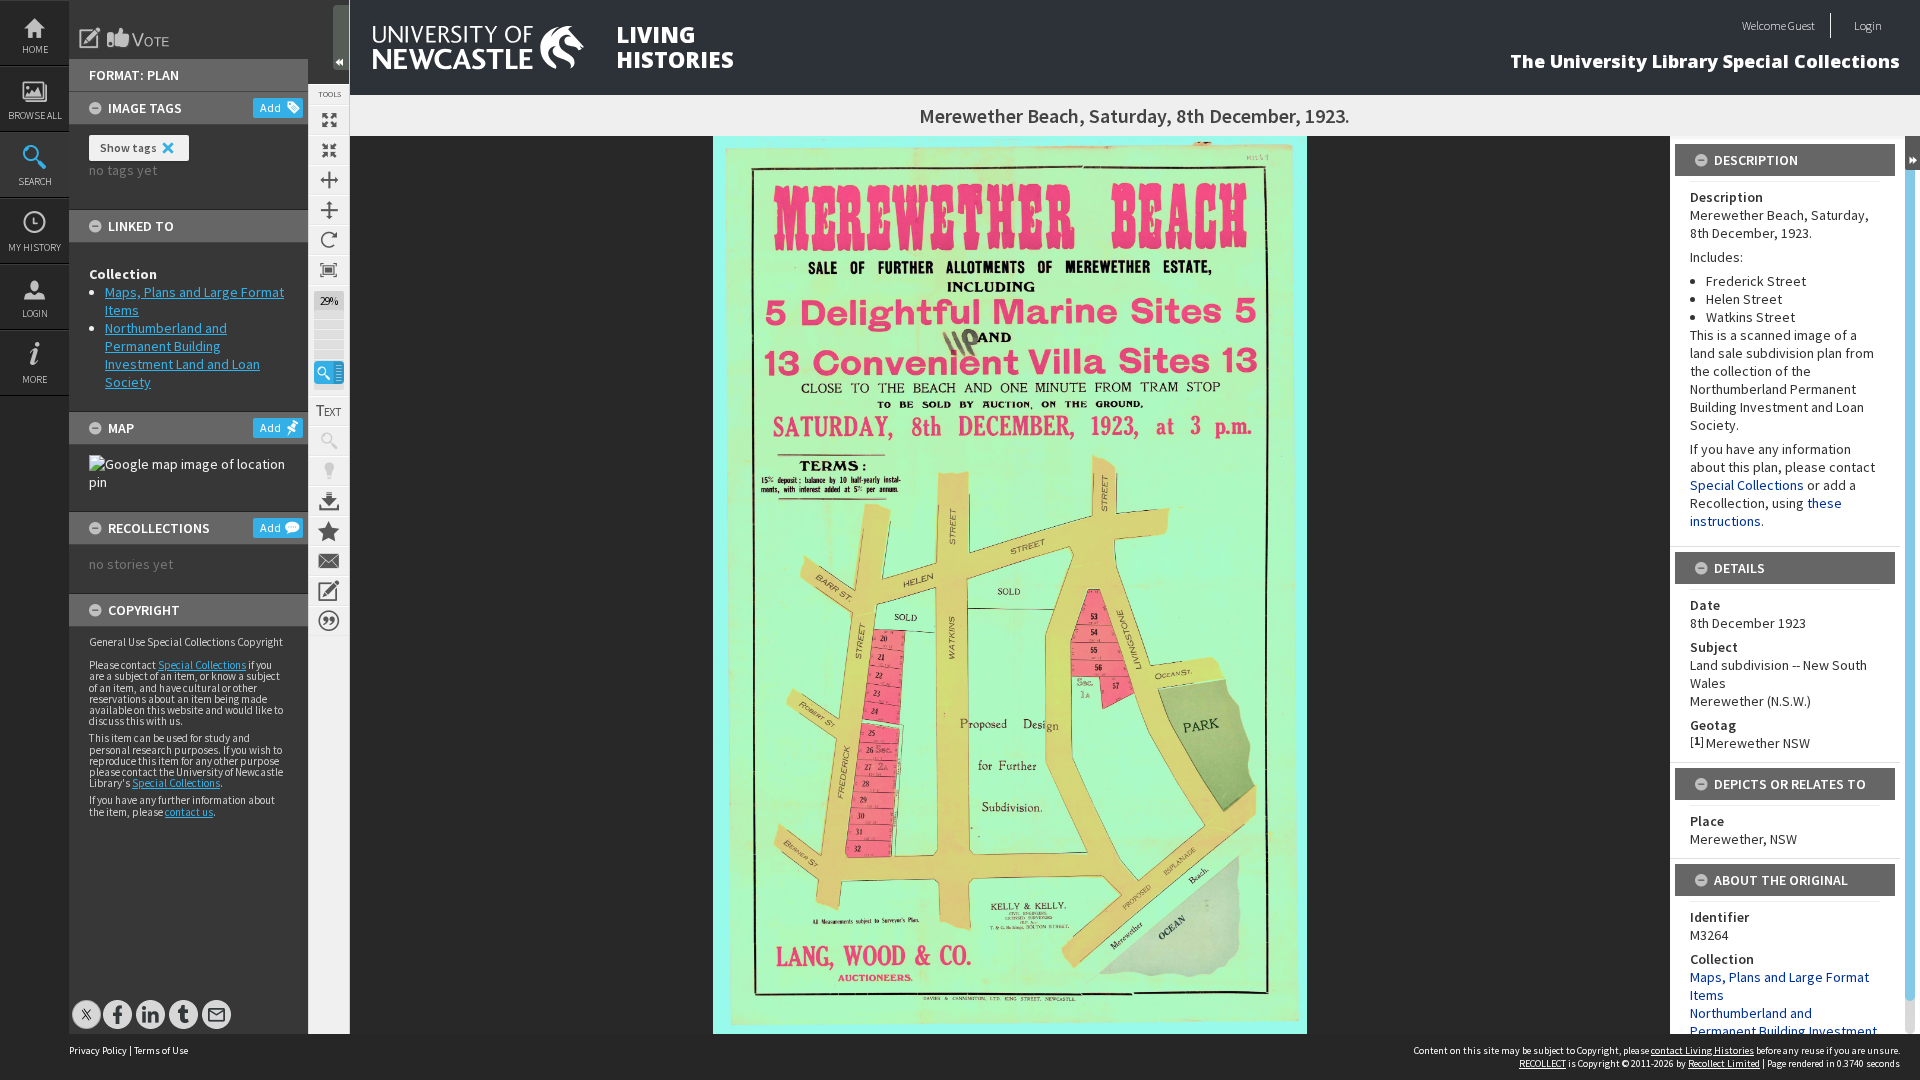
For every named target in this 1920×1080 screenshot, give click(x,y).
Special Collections (202, 665)
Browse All (35, 115)
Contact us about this (329, 561)
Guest (1801, 25)
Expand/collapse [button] (1912, 153)
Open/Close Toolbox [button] (341, 37)
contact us (189, 812)
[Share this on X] (86, 1004)
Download (329, 501)
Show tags (128, 147)
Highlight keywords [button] (329, 471)
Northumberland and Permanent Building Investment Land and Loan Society (182, 355)
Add (270, 107)
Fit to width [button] (329, 180)
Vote (139, 38)
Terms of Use (161, 1050)
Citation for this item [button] (329, 621)
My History (34, 247)
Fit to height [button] (329, 210)
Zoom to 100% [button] (329, 270)
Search (35, 181)
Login (35, 313)
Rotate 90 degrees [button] (329, 240)
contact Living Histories (1702, 1050)
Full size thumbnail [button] (329, 120)
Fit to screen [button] (329, 150)
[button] (329, 372)
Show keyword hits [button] (329, 441)
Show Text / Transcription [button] (329, 411)
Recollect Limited (1724, 1063)
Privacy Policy (98, 1050)
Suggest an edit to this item (90, 38)
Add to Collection (329, 531)
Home (35, 49)
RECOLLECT (1542, 1063)
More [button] (34, 379)
